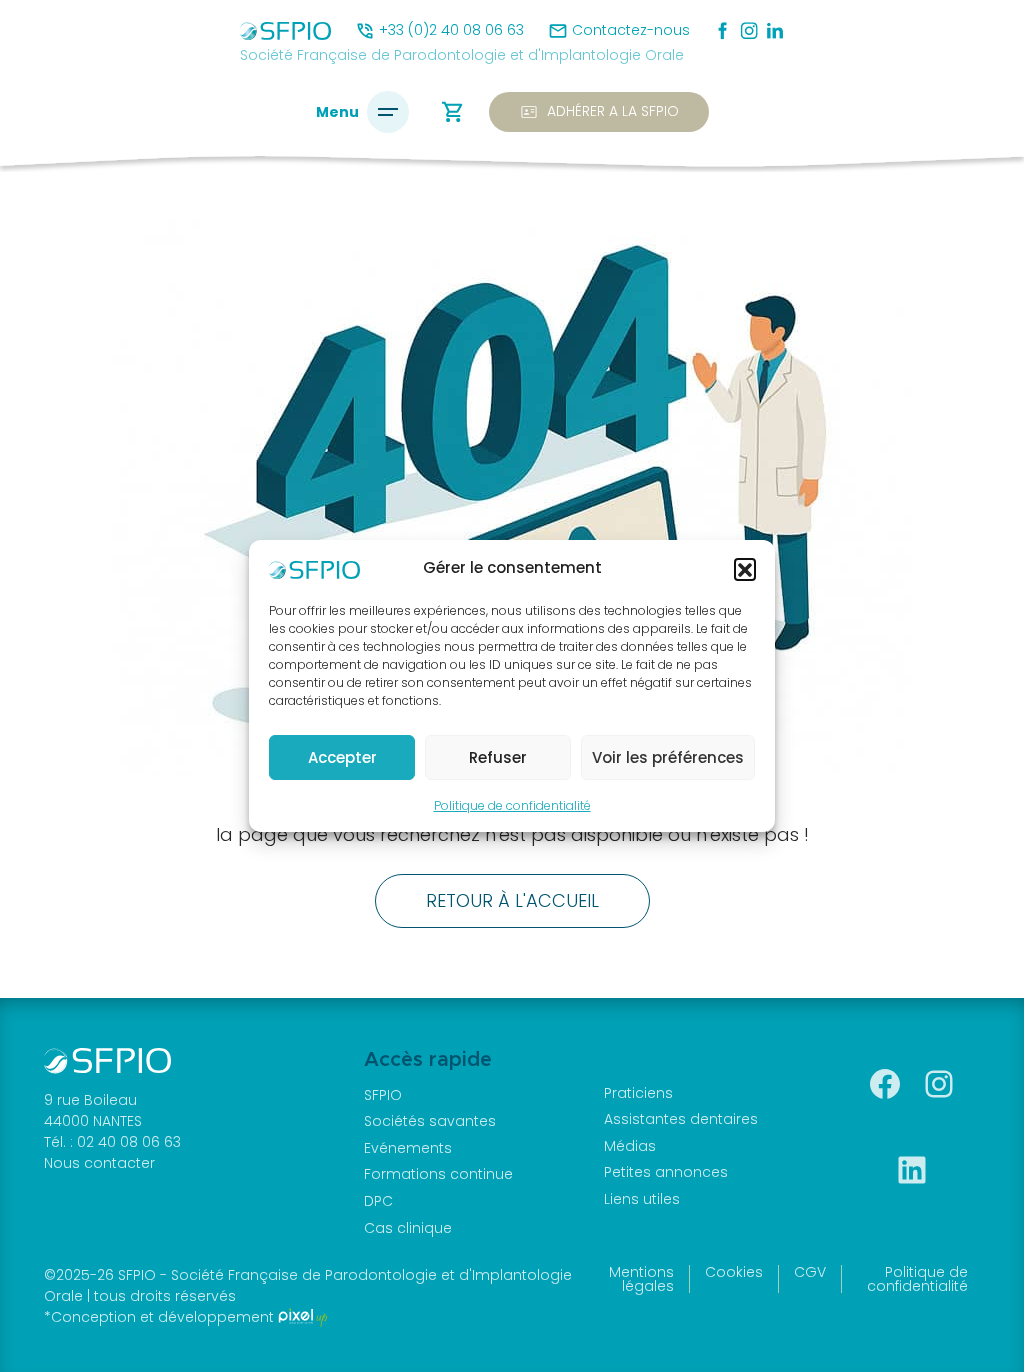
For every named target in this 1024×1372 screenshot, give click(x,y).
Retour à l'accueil (512, 900)
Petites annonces (666, 1172)
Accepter (342, 757)
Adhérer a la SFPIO (599, 112)
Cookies (734, 1272)
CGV (810, 1272)
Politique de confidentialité (512, 805)
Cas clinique (408, 1228)
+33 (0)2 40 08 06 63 (451, 30)
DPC (378, 1201)
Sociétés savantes (430, 1121)
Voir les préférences (668, 757)
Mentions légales (641, 1279)
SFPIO (383, 1095)
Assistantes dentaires (681, 1119)
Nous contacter (99, 1163)
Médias (630, 1146)
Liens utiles (642, 1199)
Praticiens (638, 1093)
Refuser (498, 757)
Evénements (408, 1148)
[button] (745, 569)
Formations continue (438, 1174)
